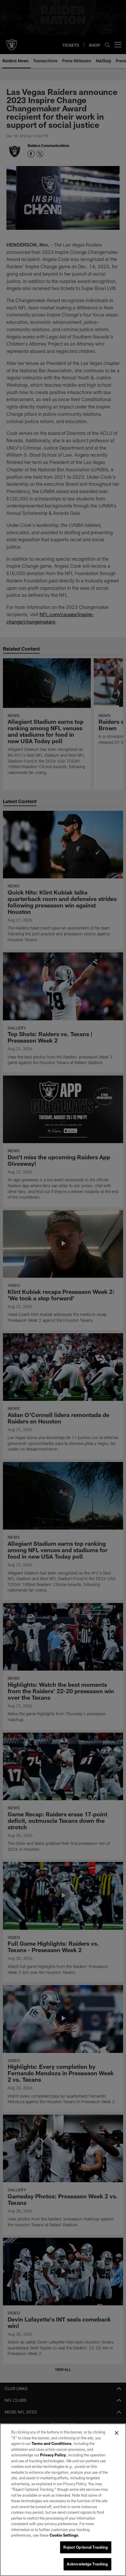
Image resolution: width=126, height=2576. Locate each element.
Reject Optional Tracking (86, 2547)
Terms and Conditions (52, 2443)
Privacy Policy (53, 2455)
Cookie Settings (64, 2535)
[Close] (117, 2433)
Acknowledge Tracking (87, 2564)
